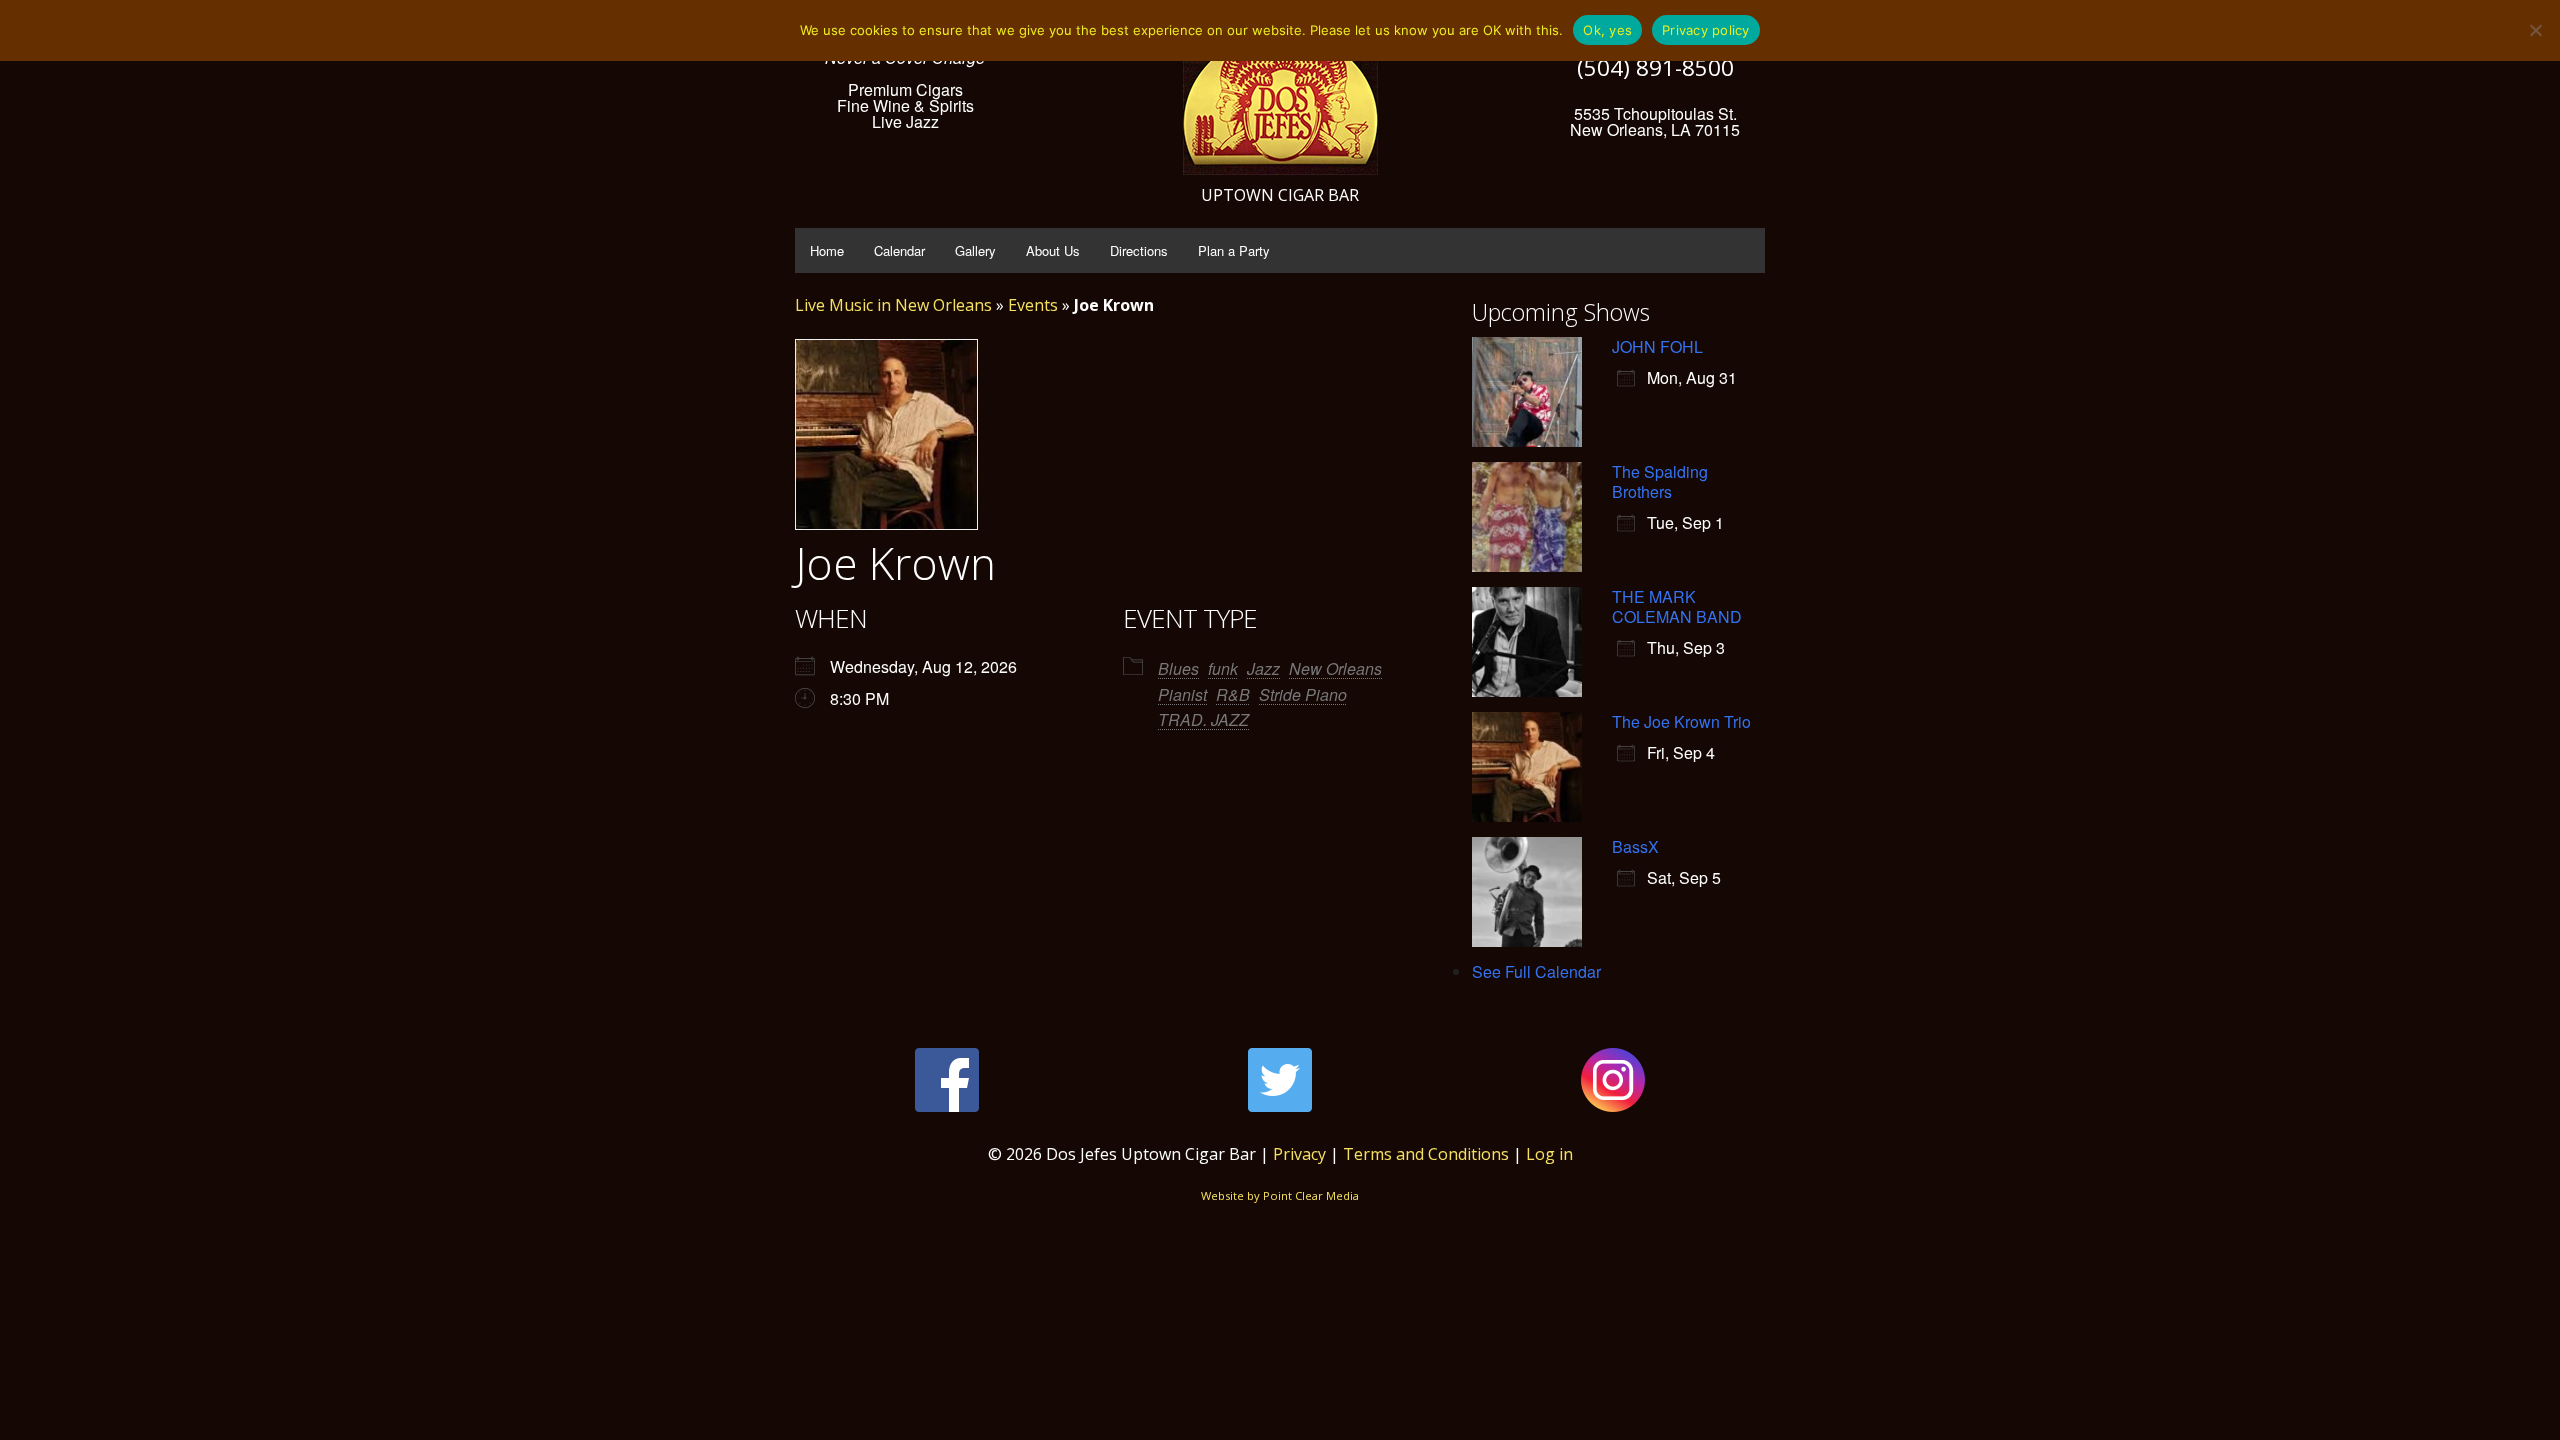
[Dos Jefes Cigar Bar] (1280, 95)
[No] (2535, 30)
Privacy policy (1706, 30)
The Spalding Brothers (1660, 481)
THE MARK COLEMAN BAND (1677, 606)
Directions (1139, 250)
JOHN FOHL (1657, 346)
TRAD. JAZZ (1203, 719)
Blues (1178, 668)
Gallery (975, 250)
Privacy (1299, 1154)
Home (827, 250)
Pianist (1182, 694)
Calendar (899, 250)
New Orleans (1335, 668)
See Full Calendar (1536, 971)
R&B (1233, 694)
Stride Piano (1303, 694)
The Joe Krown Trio (1681, 721)
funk (1223, 668)
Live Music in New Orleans (893, 305)
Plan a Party (1234, 250)
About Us (1053, 250)
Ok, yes (1607, 30)
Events (1033, 305)
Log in (1549, 1154)
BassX (1635, 846)
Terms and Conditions (1426, 1154)
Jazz (1263, 668)
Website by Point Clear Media (1280, 1195)
